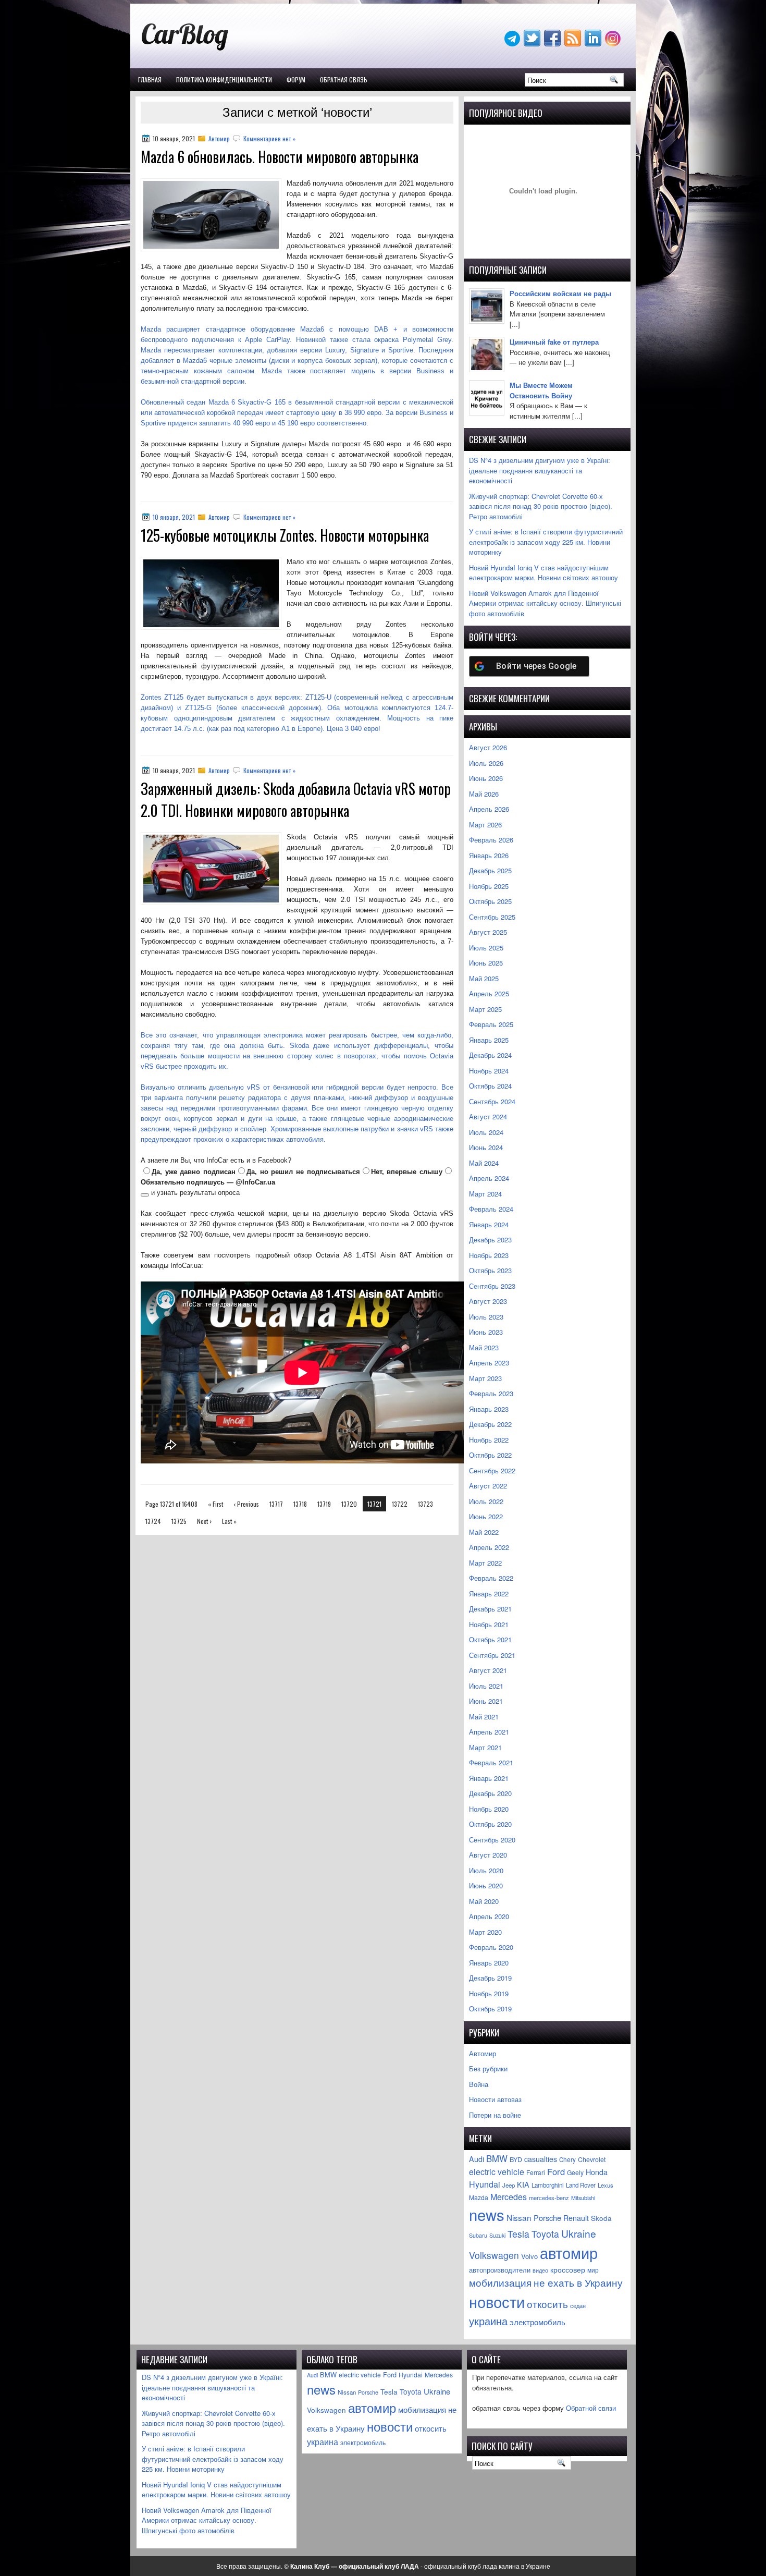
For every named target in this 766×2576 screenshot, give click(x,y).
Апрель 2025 (489, 993)
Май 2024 (484, 1163)
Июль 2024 (486, 1132)
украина (488, 2321)
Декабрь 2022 (490, 1424)
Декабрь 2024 (490, 1055)
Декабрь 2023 (490, 1240)
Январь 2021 (489, 1778)
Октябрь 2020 (490, 1824)
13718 (300, 1504)
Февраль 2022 (491, 1578)
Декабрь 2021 (490, 1609)
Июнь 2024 (486, 1147)
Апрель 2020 (489, 1916)
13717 (276, 1504)
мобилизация (500, 2282)
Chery (567, 2159)
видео (540, 2270)
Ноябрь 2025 (489, 886)
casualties (541, 2159)
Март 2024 (485, 1194)
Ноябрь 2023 (489, 1255)
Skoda (601, 2218)
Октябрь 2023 (490, 1270)
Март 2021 (485, 1747)
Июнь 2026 (486, 778)
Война (479, 2084)
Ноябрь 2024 (489, 1071)
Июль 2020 (486, 1870)
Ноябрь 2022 (489, 1440)
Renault (576, 2218)
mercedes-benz (549, 2197)
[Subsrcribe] (574, 44)
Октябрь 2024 (490, 1086)
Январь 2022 (489, 1594)
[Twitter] (533, 44)
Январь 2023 (489, 1409)
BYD (516, 2159)
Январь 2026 (489, 855)
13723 (425, 1504)
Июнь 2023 (486, 1332)
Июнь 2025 (486, 963)
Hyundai (485, 2184)
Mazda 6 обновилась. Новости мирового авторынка (280, 157)
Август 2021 (488, 1670)
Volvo (529, 2256)
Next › (204, 1521)
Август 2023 (488, 1301)
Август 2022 (488, 1486)
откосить (547, 2304)
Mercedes (509, 2197)
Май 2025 (484, 978)
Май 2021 (484, 1717)
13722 (400, 1504)
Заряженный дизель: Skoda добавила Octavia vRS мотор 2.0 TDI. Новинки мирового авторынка (296, 799)
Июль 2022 (486, 1501)
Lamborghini (548, 2185)
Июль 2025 (486, 948)
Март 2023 (485, 1378)
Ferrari (536, 2172)
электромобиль (538, 2322)
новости (497, 2301)
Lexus (606, 2185)
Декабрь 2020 (490, 1793)
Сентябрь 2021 (492, 1655)
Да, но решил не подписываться (303, 1172)
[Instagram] (614, 44)
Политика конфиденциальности (224, 80)
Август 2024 (488, 1116)
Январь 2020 (489, 1963)
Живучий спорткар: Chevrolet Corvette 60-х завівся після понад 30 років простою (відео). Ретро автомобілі (541, 506)
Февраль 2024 (491, 1209)
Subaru (478, 2235)
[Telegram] (513, 44)
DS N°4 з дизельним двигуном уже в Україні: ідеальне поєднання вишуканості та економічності (540, 470)
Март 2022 (485, 1563)
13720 (349, 1504)
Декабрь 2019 (490, 1978)
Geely (575, 2172)
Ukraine (579, 2233)
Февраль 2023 (491, 1393)
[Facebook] (553, 44)
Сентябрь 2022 (492, 1470)
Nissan (519, 2217)
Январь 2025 (489, 1040)
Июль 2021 (486, 1686)
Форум (296, 80)
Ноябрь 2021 (489, 1624)
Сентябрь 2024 (492, 1101)
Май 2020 (484, 1901)
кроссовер (568, 2269)
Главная (150, 80)
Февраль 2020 (491, 1947)
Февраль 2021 (491, 1762)
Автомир (219, 138)
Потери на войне (495, 2115)
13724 (153, 1521)
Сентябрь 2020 (492, 1840)
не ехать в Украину (578, 2282)
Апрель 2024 (489, 1178)
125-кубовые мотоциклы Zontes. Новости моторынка (285, 535)
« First (215, 1504)
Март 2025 (485, 1009)
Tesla (518, 2234)
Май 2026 (484, 794)
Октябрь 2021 (490, 1639)
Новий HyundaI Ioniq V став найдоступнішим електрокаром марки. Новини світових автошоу (543, 573)
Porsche (547, 2218)
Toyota (545, 2234)
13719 (324, 1504)
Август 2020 (488, 1855)
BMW (497, 2158)
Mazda (479, 2197)
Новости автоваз (495, 2099)
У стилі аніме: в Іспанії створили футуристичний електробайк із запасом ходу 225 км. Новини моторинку (546, 542)
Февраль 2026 (491, 840)
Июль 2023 (486, 1317)
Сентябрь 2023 (492, 1286)
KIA (523, 2184)
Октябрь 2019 (490, 2009)
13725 (179, 1521)
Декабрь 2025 (490, 870)
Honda (597, 2172)
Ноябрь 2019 (489, 1993)
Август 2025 (488, 932)
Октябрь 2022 (490, 1455)
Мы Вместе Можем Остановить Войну (541, 390)
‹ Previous (246, 1504)
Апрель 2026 (489, 809)
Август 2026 (488, 747)
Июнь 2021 (486, 1701)
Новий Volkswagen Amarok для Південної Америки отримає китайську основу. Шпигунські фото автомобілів (545, 603)
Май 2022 (484, 1532)
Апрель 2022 (489, 1547)
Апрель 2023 (489, 1363)
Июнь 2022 (486, 1516)
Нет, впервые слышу (407, 1172)
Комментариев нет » (269, 138)
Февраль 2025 (491, 1024)
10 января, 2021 (174, 517)
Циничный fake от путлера (554, 342)
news (487, 2214)
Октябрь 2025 (490, 901)
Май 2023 (484, 1347)
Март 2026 (485, 825)
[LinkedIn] (594, 44)
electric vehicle (497, 2172)
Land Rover (581, 2185)
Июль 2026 (486, 763)
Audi (477, 2159)
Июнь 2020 (486, 1885)
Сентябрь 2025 (492, 917)
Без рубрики (488, 2068)
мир (593, 2270)
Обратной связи (591, 2408)
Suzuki (497, 2235)
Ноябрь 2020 (489, 1809)
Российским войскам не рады (560, 293)
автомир (569, 2253)
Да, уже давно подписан (194, 1172)
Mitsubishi (583, 2198)
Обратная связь (344, 80)
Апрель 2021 (489, 1732)
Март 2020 (485, 1932)
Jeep (509, 2185)
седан (578, 2306)
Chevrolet (592, 2159)
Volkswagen (494, 2255)
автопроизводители (500, 2270)
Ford (556, 2171)
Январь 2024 (489, 1224)
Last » (229, 1521)
